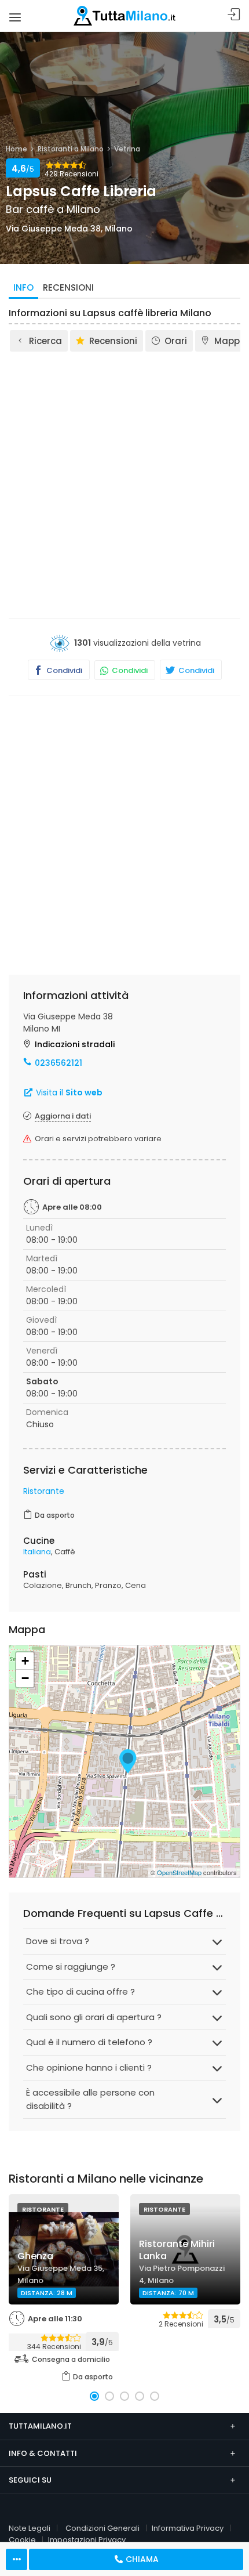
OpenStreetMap (179, 1872)
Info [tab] (23, 287)
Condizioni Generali (102, 2528)
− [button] (25, 1678)
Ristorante (44, 1491)
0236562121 (58, 1063)
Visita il (68, 1092)
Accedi (234, 15)
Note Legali (30, 2528)
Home (17, 149)
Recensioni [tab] (68, 287)
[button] (94, 2396)
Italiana (37, 1552)
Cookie (22, 2540)
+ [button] (25, 1661)
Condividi (63, 670)
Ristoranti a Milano (71, 149)
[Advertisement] (124, 484)
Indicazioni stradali (75, 1044)
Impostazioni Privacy (87, 2540)
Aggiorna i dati (63, 1116)
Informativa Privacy (188, 2528)
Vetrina (127, 149)
